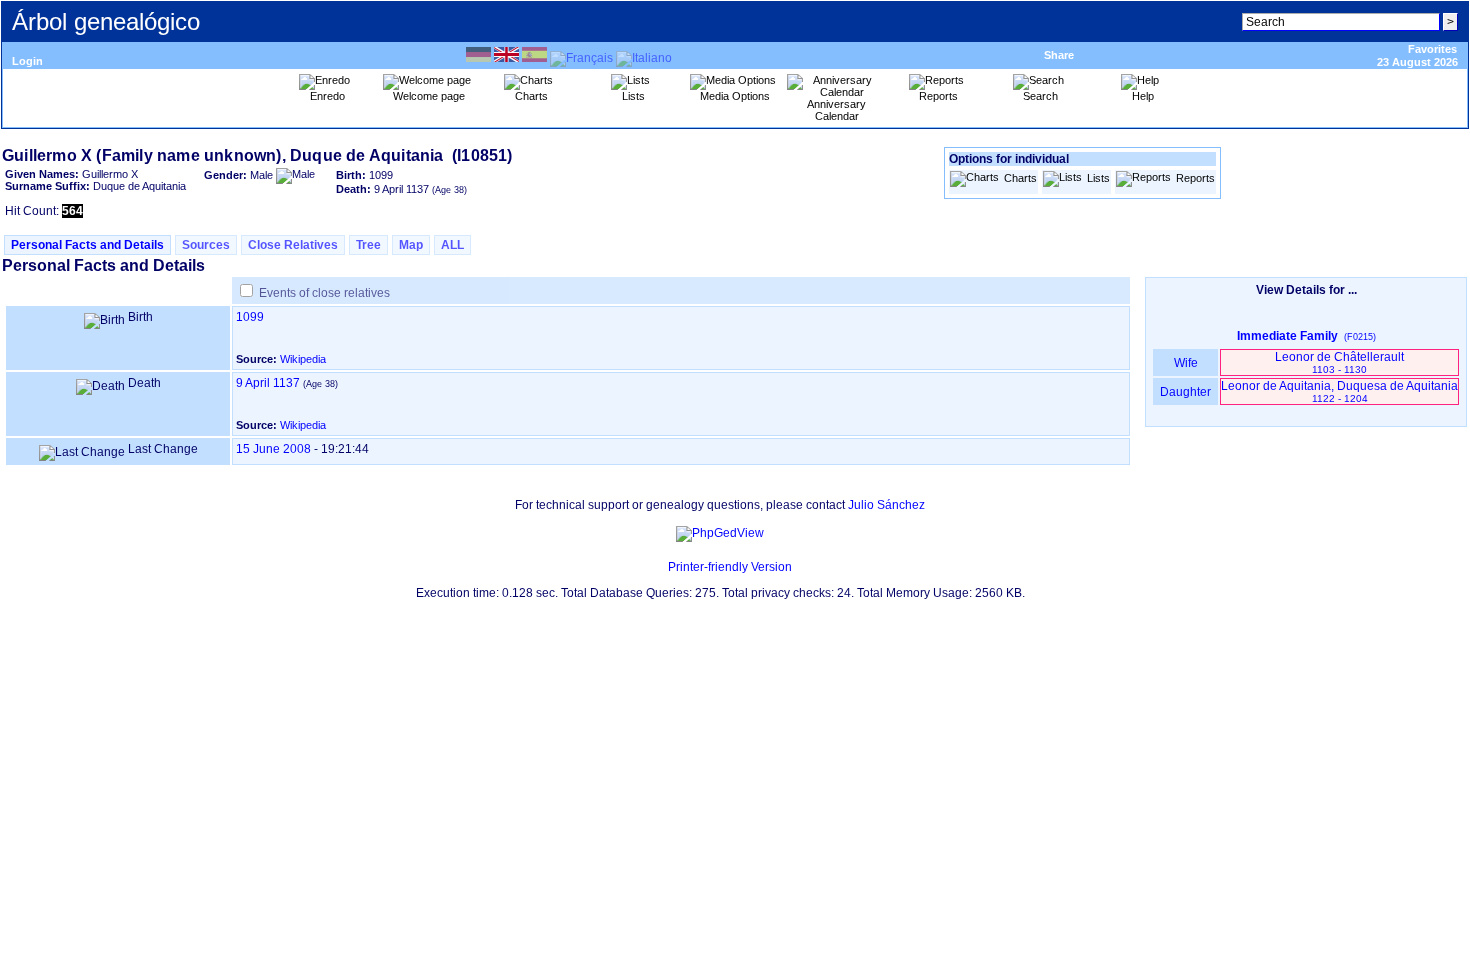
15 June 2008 (273, 449)
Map (411, 245)
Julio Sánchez (886, 505)
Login (27, 61)
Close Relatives (293, 245)
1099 (250, 317)
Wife (1186, 363)
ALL (452, 245)
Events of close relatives (324, 293)
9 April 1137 (268, 383)
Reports (1195, 178)
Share (1059, 55)
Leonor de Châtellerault (1339, 362)
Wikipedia (303, 359)
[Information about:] (658, 567)
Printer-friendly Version (730, 567)
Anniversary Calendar (836, 110)
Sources (206, 245)
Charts (1020, 178)
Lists (1098, 178)
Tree (368, 245)
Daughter (1185, 392)
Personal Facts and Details (87, 245)
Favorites (1432, 49)
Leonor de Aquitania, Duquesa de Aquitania (1339, 391)
